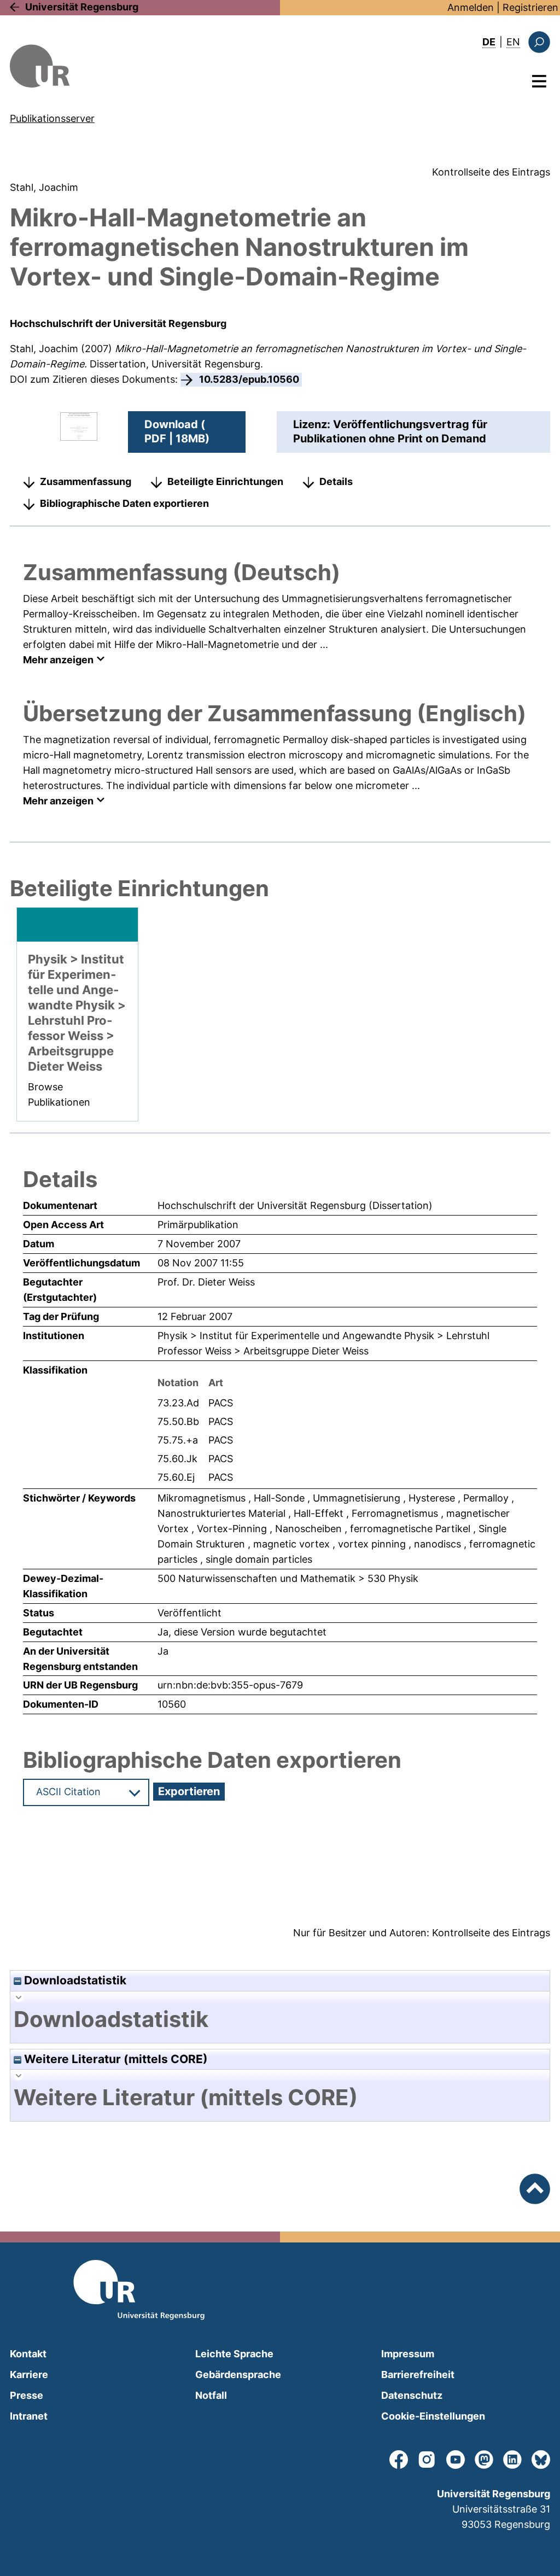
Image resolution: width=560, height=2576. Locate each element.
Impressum (408, 2354)
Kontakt (28, 2354)
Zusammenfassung (86, 481)
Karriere (29, 2375)
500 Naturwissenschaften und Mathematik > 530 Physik (288, 1578)
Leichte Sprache (234, 2354)
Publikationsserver (52, 118)
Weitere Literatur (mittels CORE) (115, 2059)
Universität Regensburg (82, 7)
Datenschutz (412, 2395)
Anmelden (471, 7)
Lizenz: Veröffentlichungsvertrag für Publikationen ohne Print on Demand (390, 431)
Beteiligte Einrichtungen (225, 481)
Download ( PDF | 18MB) (177, 431)
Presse (27, 2395)
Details (336, 481)
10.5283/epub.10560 (249, 379)
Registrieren (530, 7)
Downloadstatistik (74, 1980)
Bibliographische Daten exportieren (124, 503)
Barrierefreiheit (418, 2375)
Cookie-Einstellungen (433, 2416)
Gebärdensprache (238, 2375)
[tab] (280, 2019)
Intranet (29, 2416)
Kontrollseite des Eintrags (491, 172)
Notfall (211, 2395)
